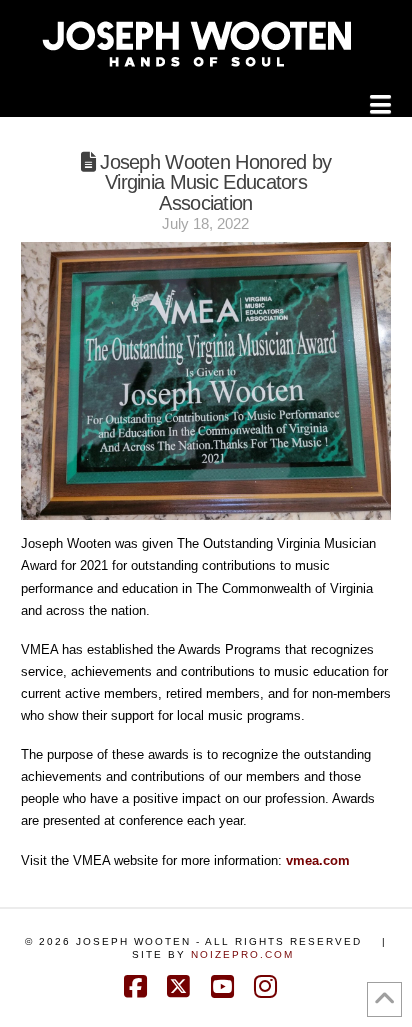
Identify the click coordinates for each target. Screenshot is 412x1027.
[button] (380, 104)
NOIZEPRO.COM (242, 954)
